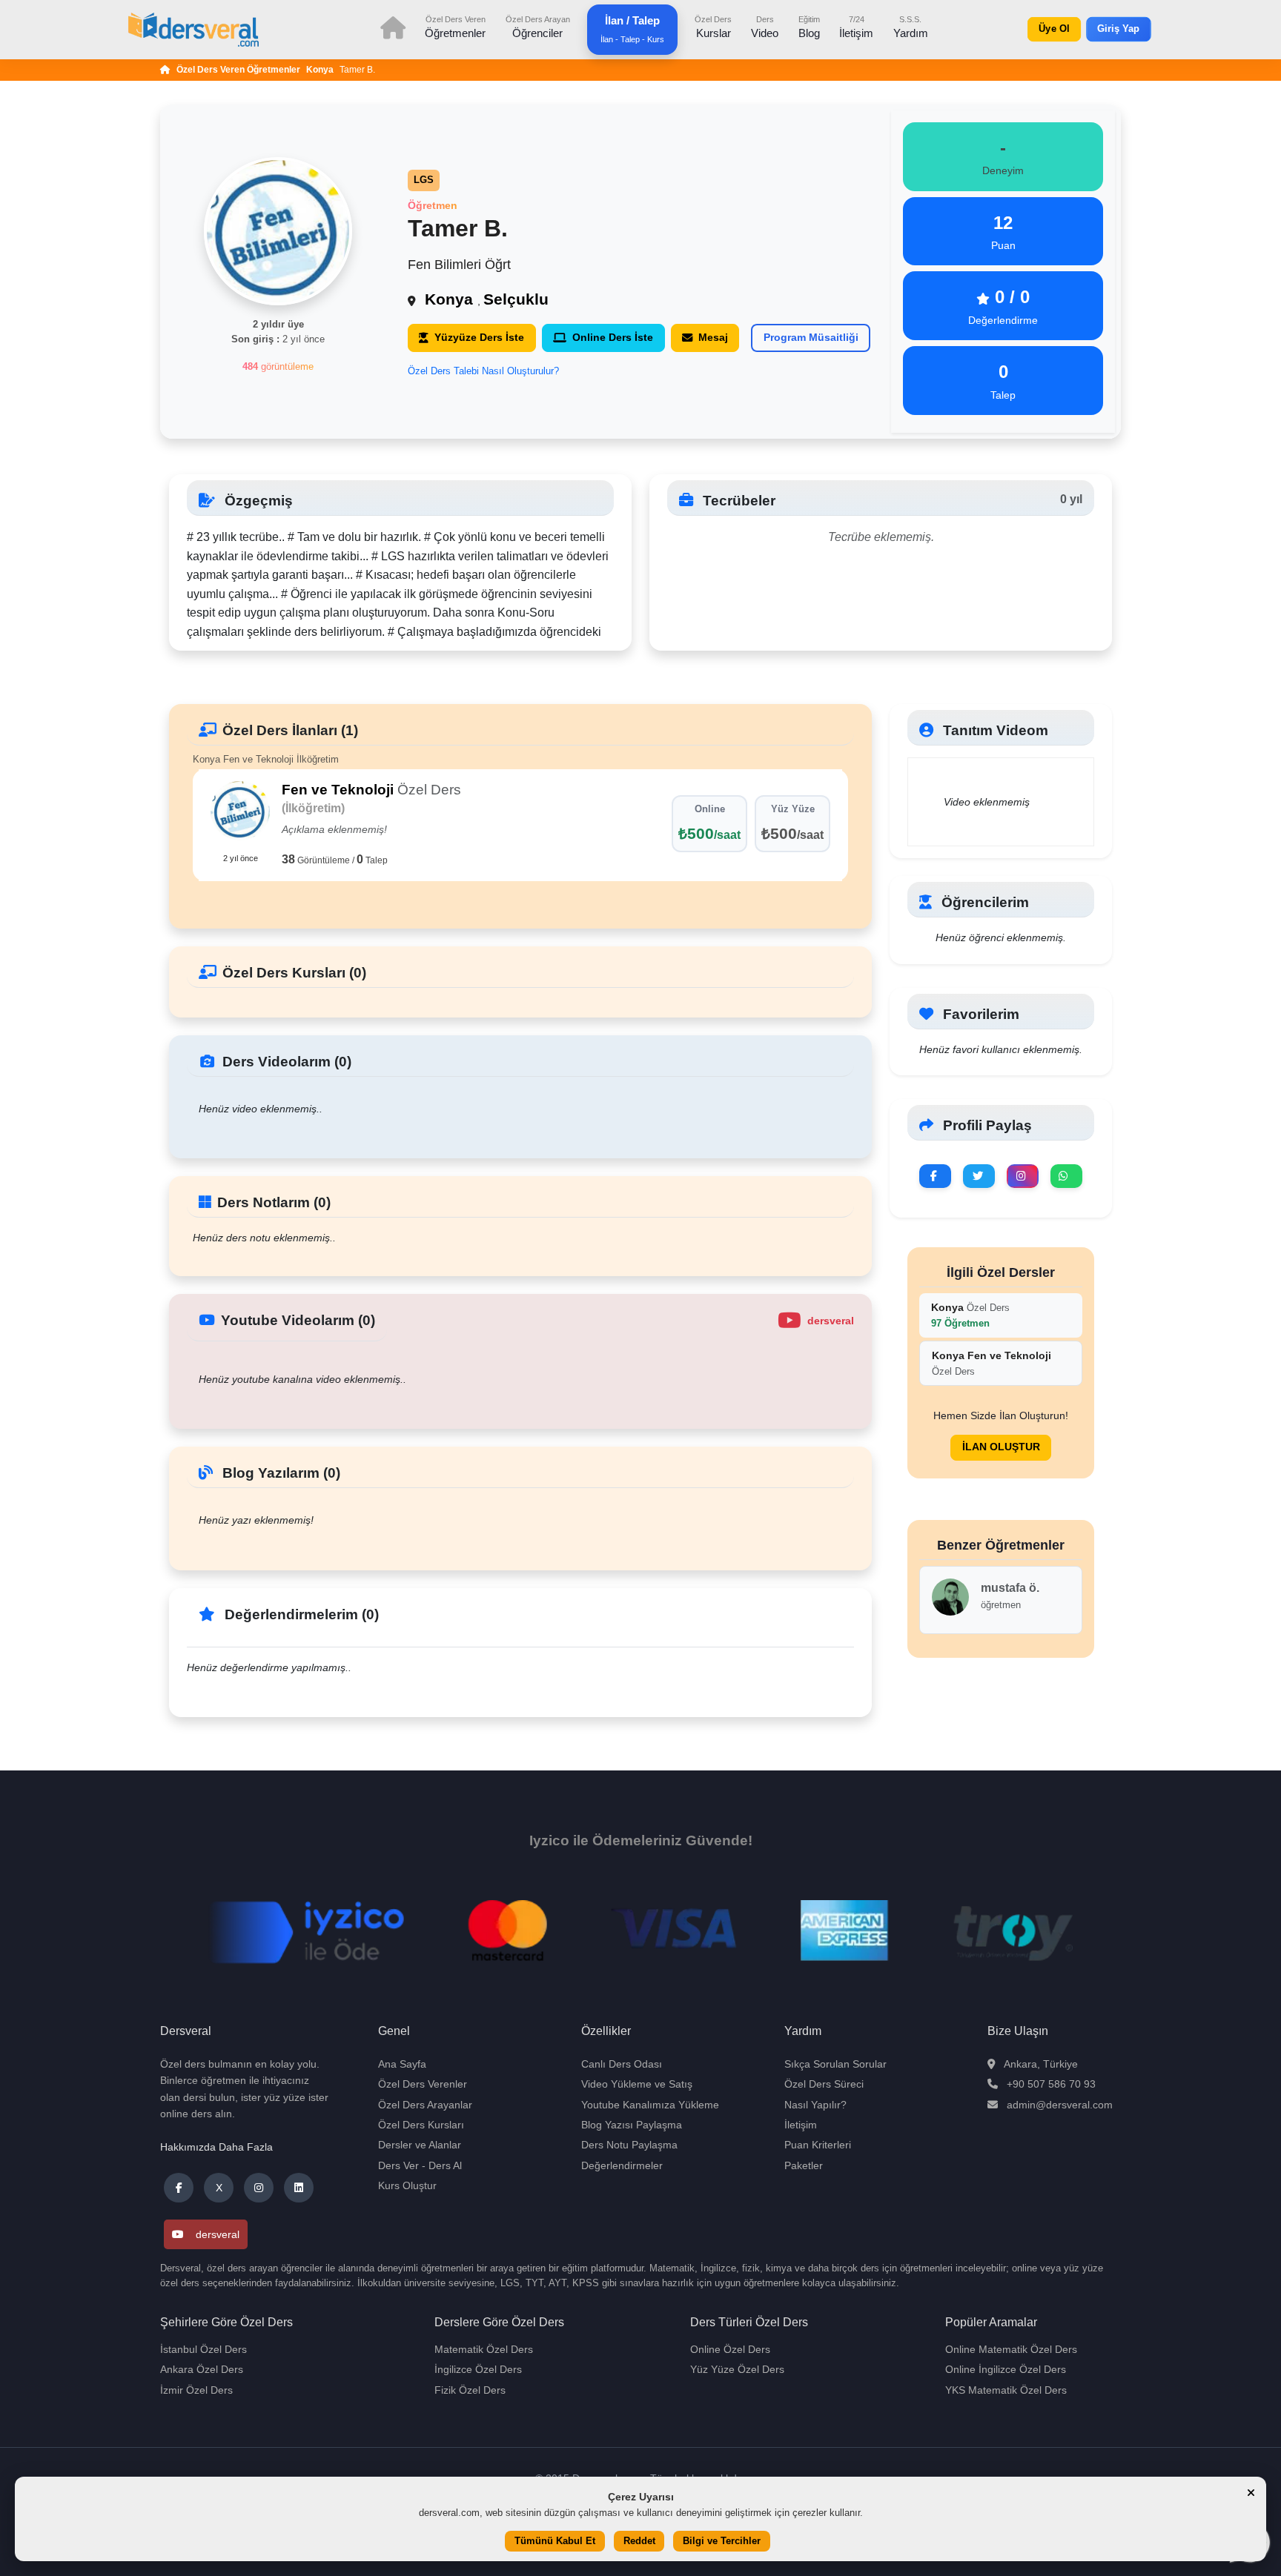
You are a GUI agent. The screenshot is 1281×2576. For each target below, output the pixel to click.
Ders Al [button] (445, 2165)
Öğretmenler (455, 27)
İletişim (856, 27)
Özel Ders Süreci (824, 2084)
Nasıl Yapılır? (815, 2105)
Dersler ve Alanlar (420, 2145)
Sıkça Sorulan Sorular (835, 2064)
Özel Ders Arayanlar (425, 2105)
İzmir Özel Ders (196, 2390)
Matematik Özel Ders (484, 2349)
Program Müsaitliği (811, 337)
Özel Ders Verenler (423, 2084)
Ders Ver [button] (398, 2165)
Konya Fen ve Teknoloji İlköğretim (266, 759)
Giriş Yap (1119, 29)
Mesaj (713, 337)
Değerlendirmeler (622, 2165)
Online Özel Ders (730, 2349)
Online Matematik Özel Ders (1011, 2349)
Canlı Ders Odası (622, 2064)
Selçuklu (516, 299)
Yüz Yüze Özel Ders (737, 2369)
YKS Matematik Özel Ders (1006, 2390)
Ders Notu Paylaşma (629, 2145)
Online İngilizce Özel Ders (1006, 2369)
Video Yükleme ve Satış (637, 2084)
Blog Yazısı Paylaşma (632, 2125)
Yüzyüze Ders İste (479, 337)
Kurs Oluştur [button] (407, 2185)
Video (765, 27)
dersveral (218, 2234)
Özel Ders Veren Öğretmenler (238, 70)
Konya (320, 70)
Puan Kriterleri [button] (818, 2145)
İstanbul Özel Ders (203, 2349)
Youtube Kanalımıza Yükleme (650, 2105)
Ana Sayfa (402, 2064)
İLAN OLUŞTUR (1001, 1447)
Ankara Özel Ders (202, 2369)
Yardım (911, 27)
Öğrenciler (538, 27)
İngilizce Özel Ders (478, 2369)
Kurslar (713, 27)
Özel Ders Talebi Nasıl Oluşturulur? (483, 371)
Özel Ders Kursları (421, 2125)
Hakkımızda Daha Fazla (216, 2147)
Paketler (804, 2165)
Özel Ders (970, 1315)
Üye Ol (1054, 29)
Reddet (639, 2542)
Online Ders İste (613, 337)
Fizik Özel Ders (470, 2390)
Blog (809, 27)
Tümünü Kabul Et (555, 2542)
